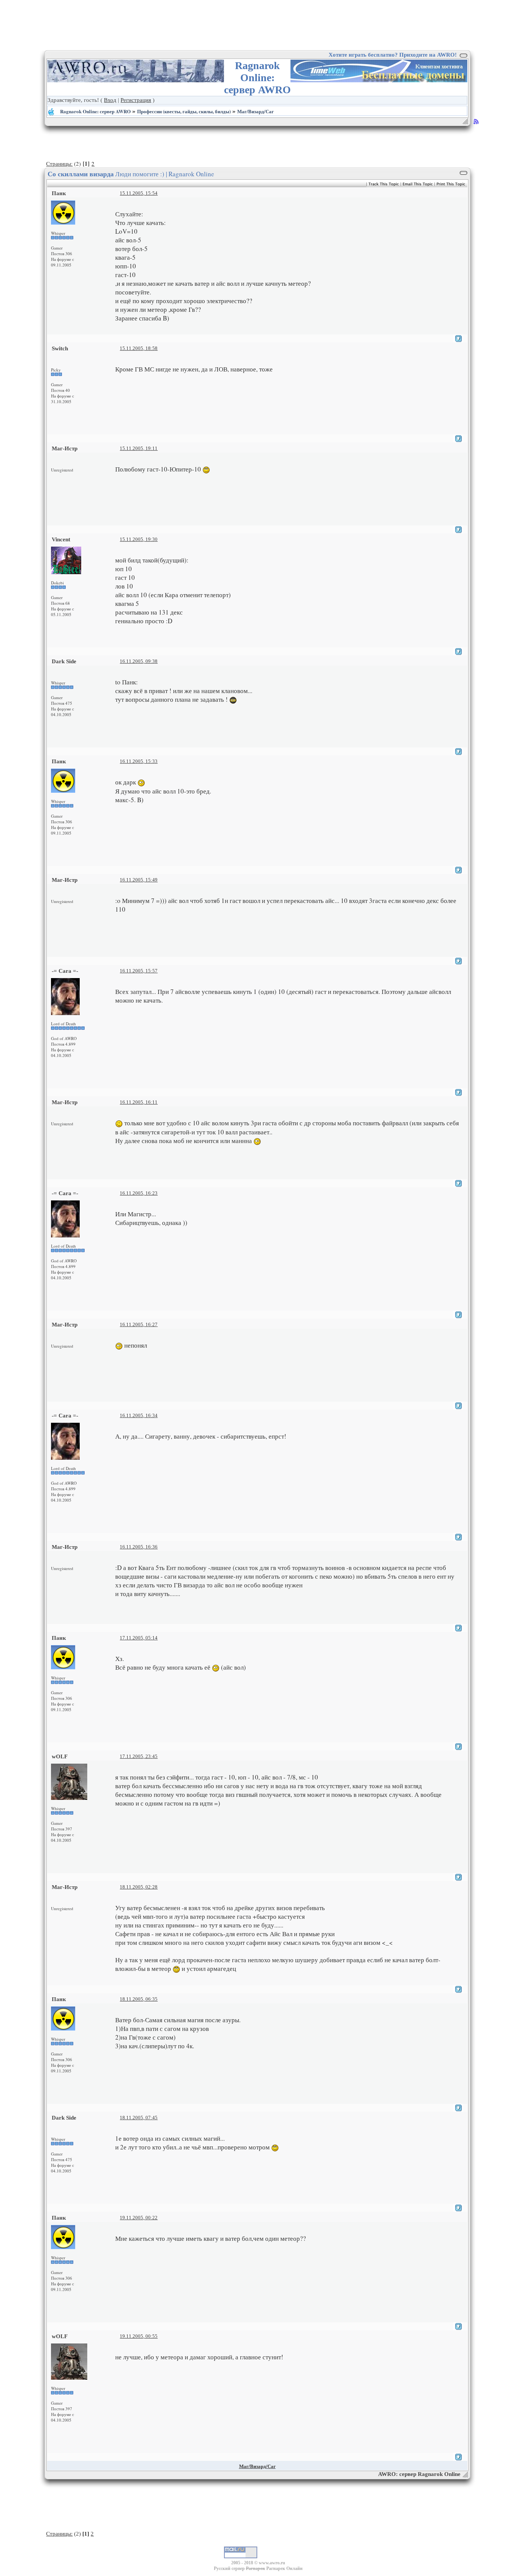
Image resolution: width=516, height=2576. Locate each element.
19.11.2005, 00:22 (139, 2218)
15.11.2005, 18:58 (139, 348)
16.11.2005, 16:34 (139, 1415)
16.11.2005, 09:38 (139, 661)
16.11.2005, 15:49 (139, 880)
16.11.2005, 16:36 (139, 1547)
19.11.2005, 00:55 (139, 2336)
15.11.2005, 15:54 (139, 193)
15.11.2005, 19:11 (139, 448)
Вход (110, 100)
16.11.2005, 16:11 (139, 1102)
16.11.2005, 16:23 (139, 1193)
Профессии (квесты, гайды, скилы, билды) (184, 111)
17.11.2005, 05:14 (139, 1638)
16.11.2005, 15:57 (139, 971)
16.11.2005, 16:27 (139, 1324)
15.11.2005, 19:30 (139, 539)
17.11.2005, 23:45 (139, 1756)
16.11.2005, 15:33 (139, 761)
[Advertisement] (258, 25)
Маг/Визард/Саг (256, 111)
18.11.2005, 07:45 (139, 2118)
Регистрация (136, 100)
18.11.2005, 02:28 (139, 1887)
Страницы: (59, 163)
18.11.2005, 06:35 (139, 1999)
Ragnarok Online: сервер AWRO (95, 111)
